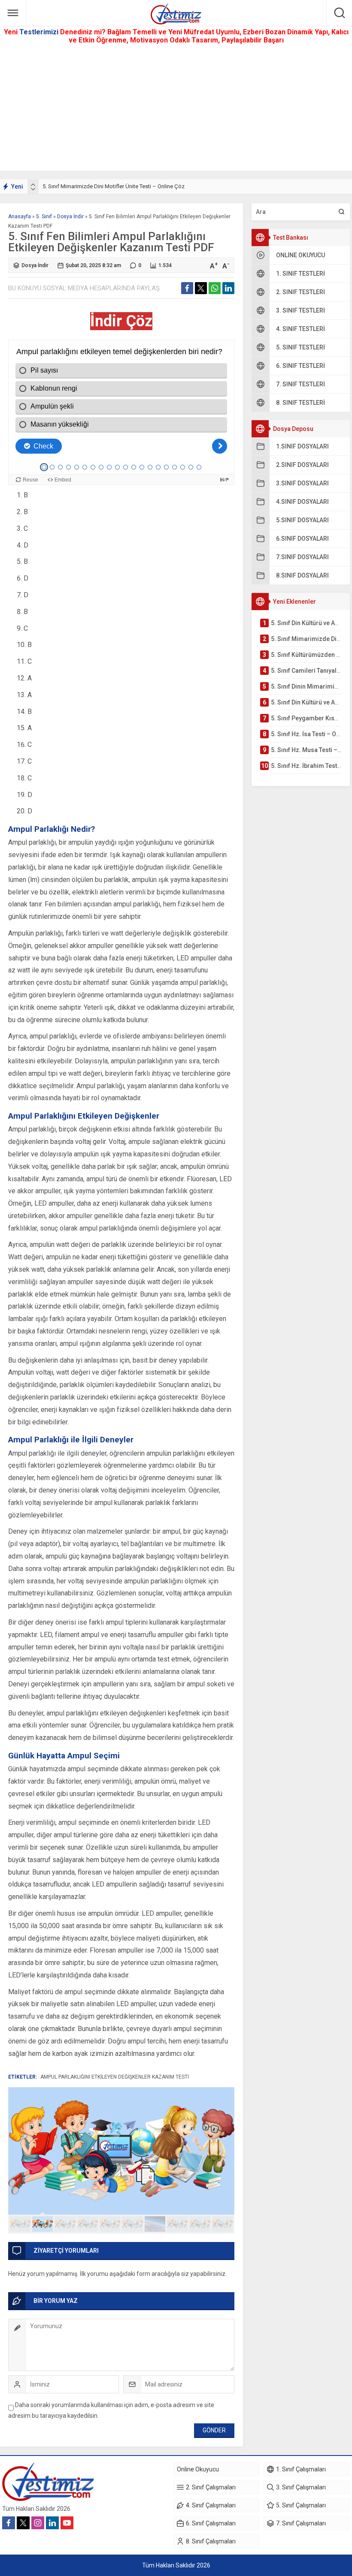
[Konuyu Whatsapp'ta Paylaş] (215, 288)
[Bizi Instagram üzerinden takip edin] (38, 2523)
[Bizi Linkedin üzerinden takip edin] (52, 2523)
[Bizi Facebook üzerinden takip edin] (9, 2523)
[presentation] (33, 185)
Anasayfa (20, 217)
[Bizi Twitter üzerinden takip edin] (23, 2523)
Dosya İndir (70, 217)
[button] (20, 2224)
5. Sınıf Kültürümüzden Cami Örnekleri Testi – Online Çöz (112, 186)
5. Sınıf (44, 217)
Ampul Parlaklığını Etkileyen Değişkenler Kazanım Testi (115, 2077)
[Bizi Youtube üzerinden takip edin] (67, 2523)
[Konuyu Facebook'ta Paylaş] (187, 288)
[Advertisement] (176, 111)
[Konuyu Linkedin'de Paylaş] (228, 288)
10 (222, 2224)
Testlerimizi (40, 32)
